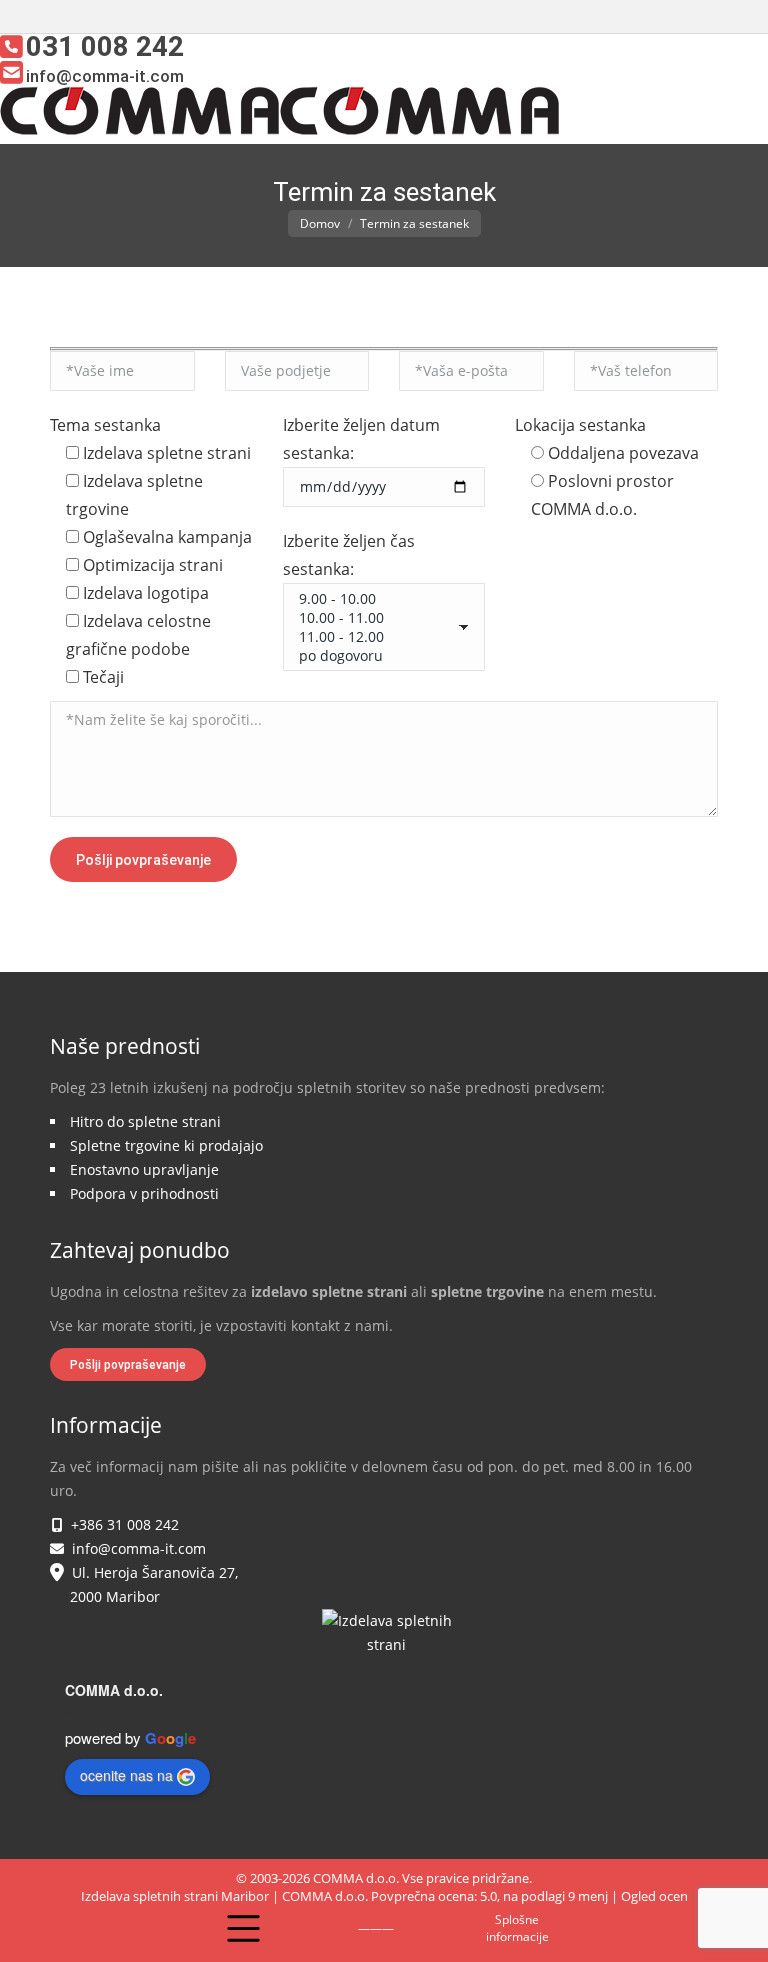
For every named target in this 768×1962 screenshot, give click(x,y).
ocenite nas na (126, 1775)
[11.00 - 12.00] (377, 636)
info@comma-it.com (135, 1548)
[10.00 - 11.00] (377, 617)
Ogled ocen (654, 1896)
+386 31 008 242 (121, 1524)
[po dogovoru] (377, 655)
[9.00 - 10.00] (377, 598)
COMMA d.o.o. (114, 1690)
